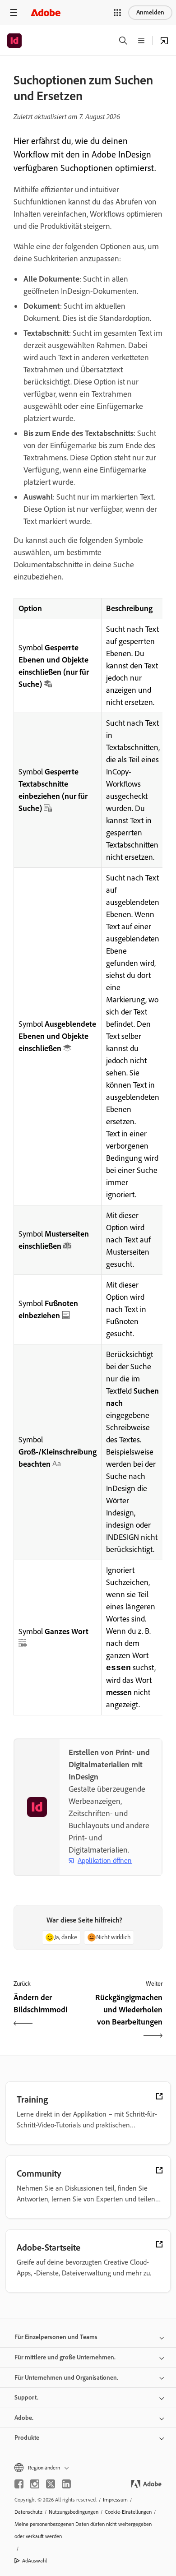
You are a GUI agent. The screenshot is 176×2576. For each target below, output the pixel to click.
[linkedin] (66, 2484)
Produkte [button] (27, 2438)
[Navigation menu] (14, 12)
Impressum (115, 2500)
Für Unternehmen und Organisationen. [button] (66, 2378)
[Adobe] (46, 12)
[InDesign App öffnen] (164, 41)
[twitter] (51, 2484)
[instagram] (35, 2484)
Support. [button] (26, 2398)
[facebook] (19, 2484)
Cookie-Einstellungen (128, 2512)
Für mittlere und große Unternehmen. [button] (65, 2357)
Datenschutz (28, 2512)
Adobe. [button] (24, 2418)
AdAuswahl (35, 2561)
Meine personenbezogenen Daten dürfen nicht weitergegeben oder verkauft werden (83, 2530)
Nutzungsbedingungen (74, 2512)
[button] (117, 13)
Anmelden (150, 12)
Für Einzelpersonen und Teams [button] (56, 2337)
